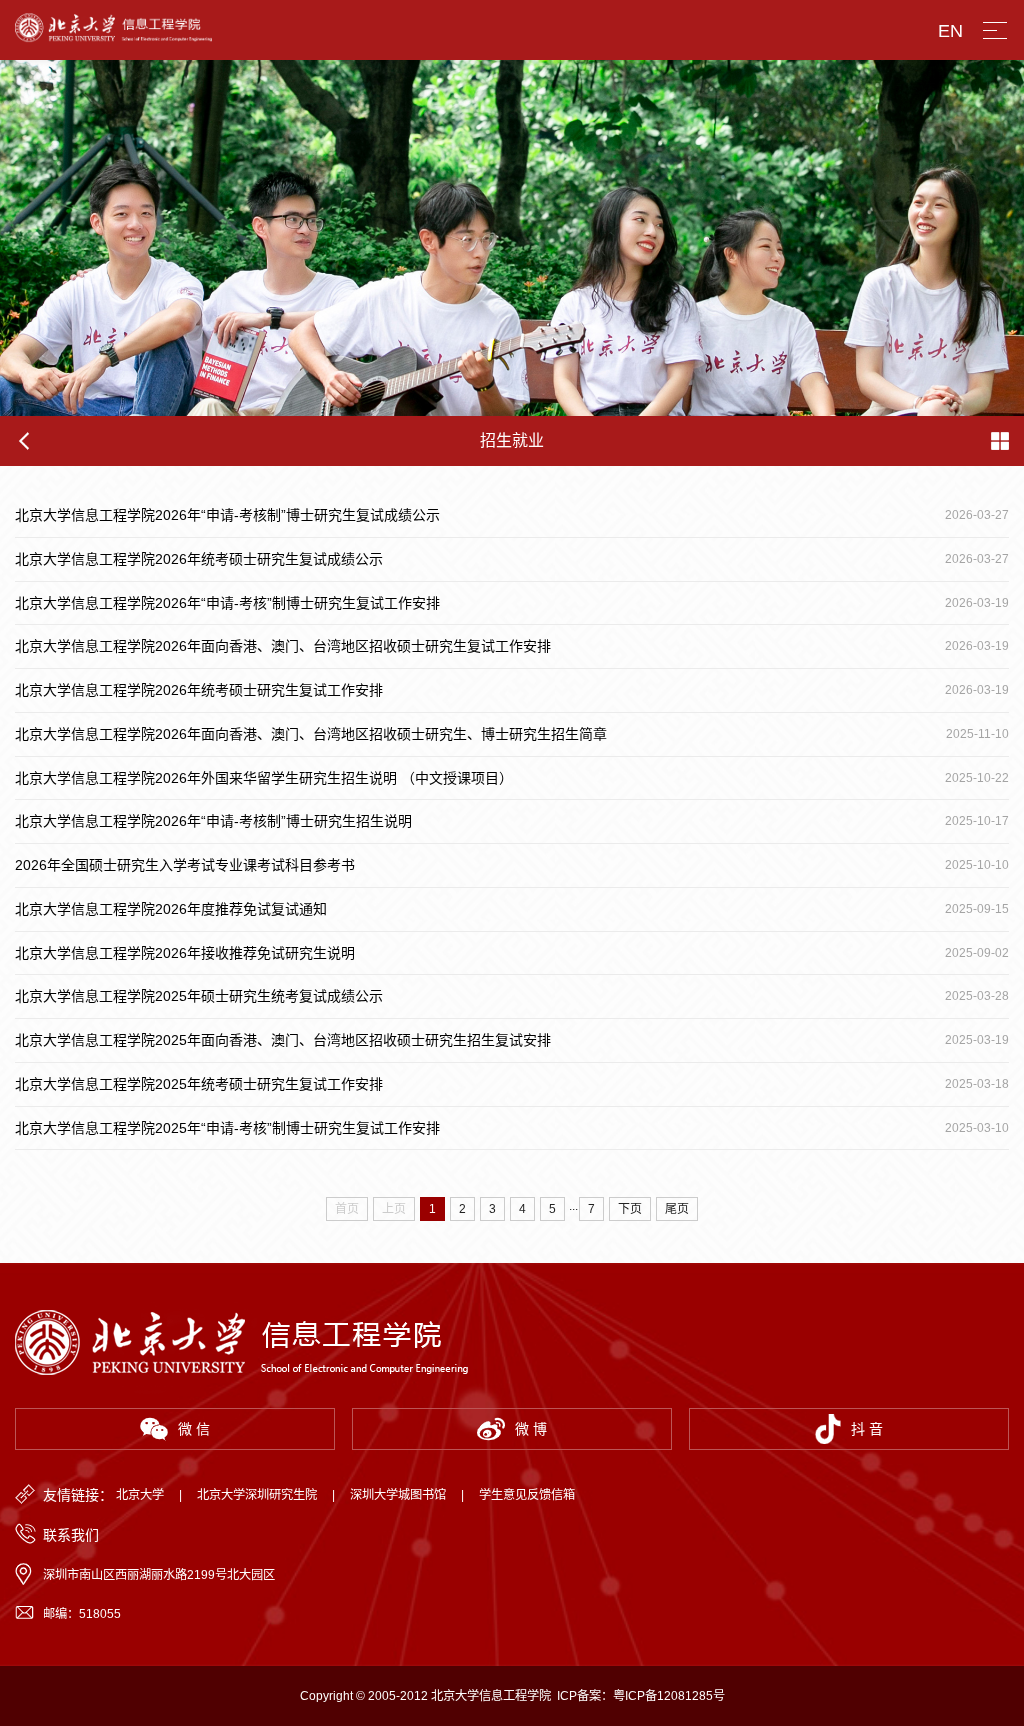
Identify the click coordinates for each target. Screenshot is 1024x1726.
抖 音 (867, 1429)
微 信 (194, 1429)
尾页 (677, 1209)
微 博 (531, 1429)
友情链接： (78, 1495)
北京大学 (140, 1495)
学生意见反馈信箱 (527, 1495)
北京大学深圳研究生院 (257, 1495)
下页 (630, 1209)
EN (950, 31)
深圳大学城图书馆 (398, 1495)
